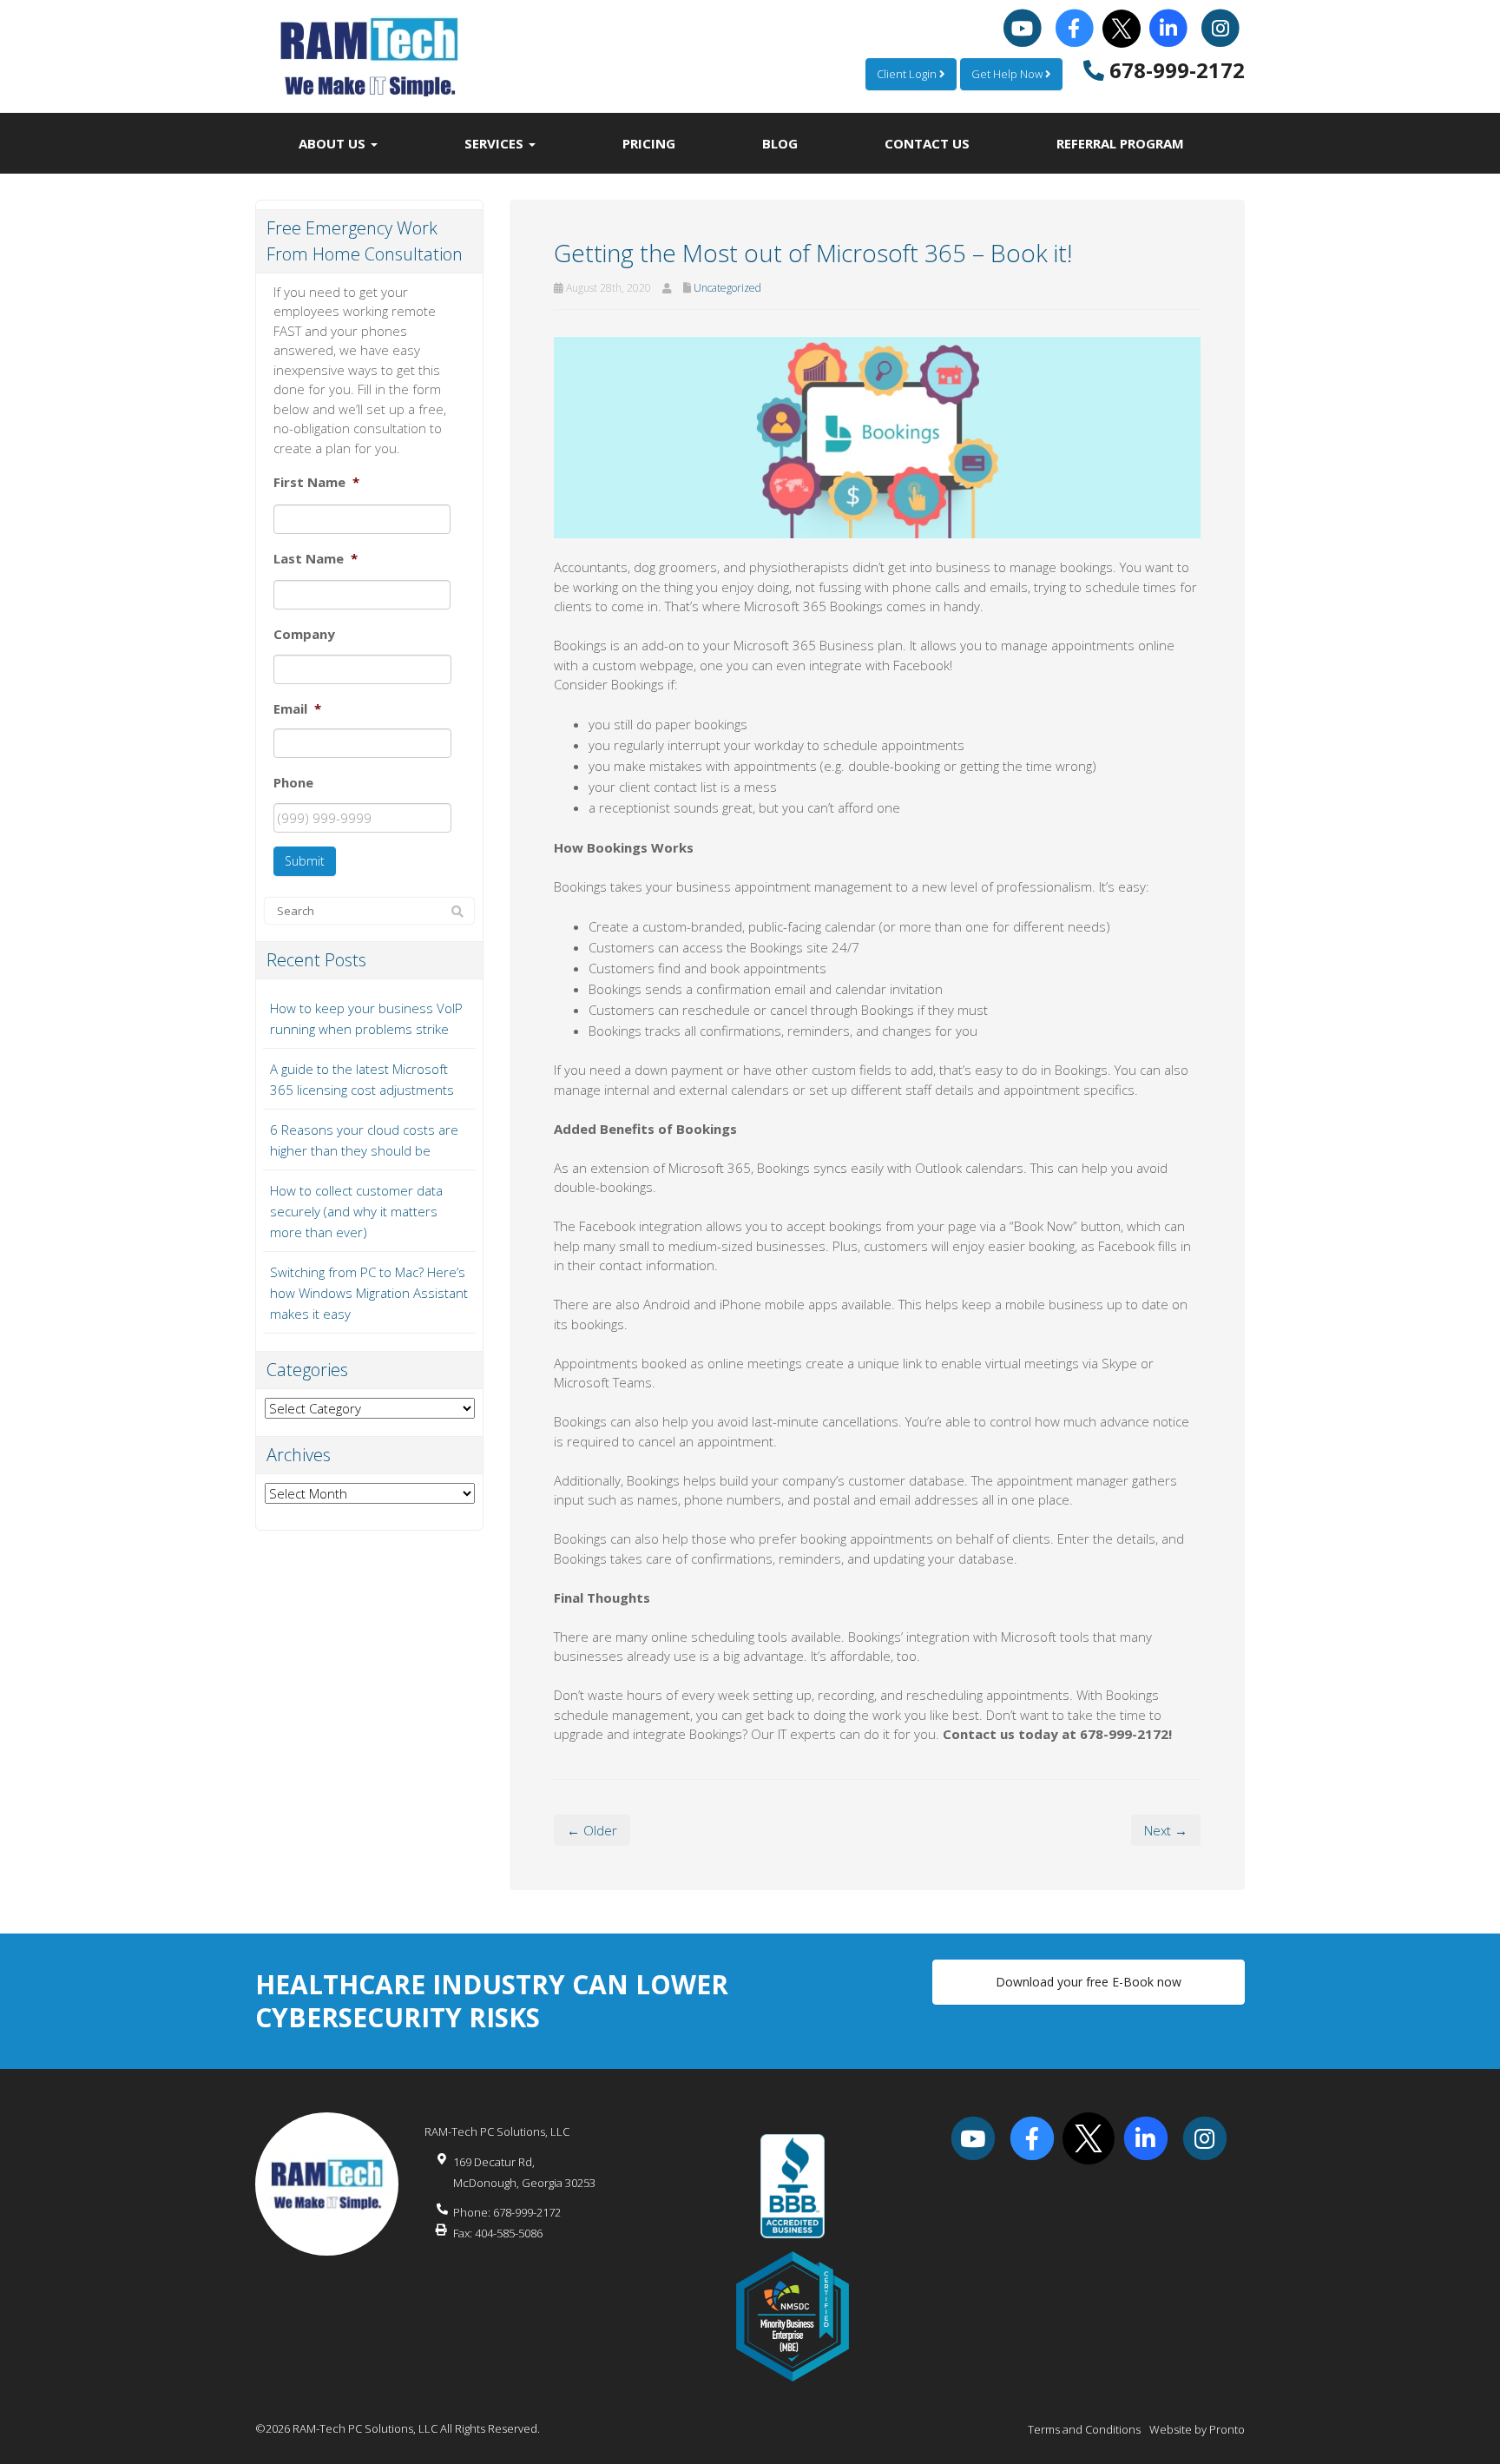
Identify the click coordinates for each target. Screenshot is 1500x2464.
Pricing (649, 143)
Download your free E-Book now (1089, 1982)
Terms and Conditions (1084, 2429)
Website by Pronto (1197, 2429)
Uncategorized (727, 288)
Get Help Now (1008, 74)
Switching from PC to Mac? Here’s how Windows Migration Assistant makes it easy (369, 1293)
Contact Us (927, 143)
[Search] (457, 912)
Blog (780, 143)
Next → (1166, 1830)
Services (496, 143)
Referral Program (1120, 143)
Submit (305, 861)
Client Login (908, 74)
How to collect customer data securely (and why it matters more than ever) (356, 1211)
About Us (334, 143)
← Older (592, 1830)
